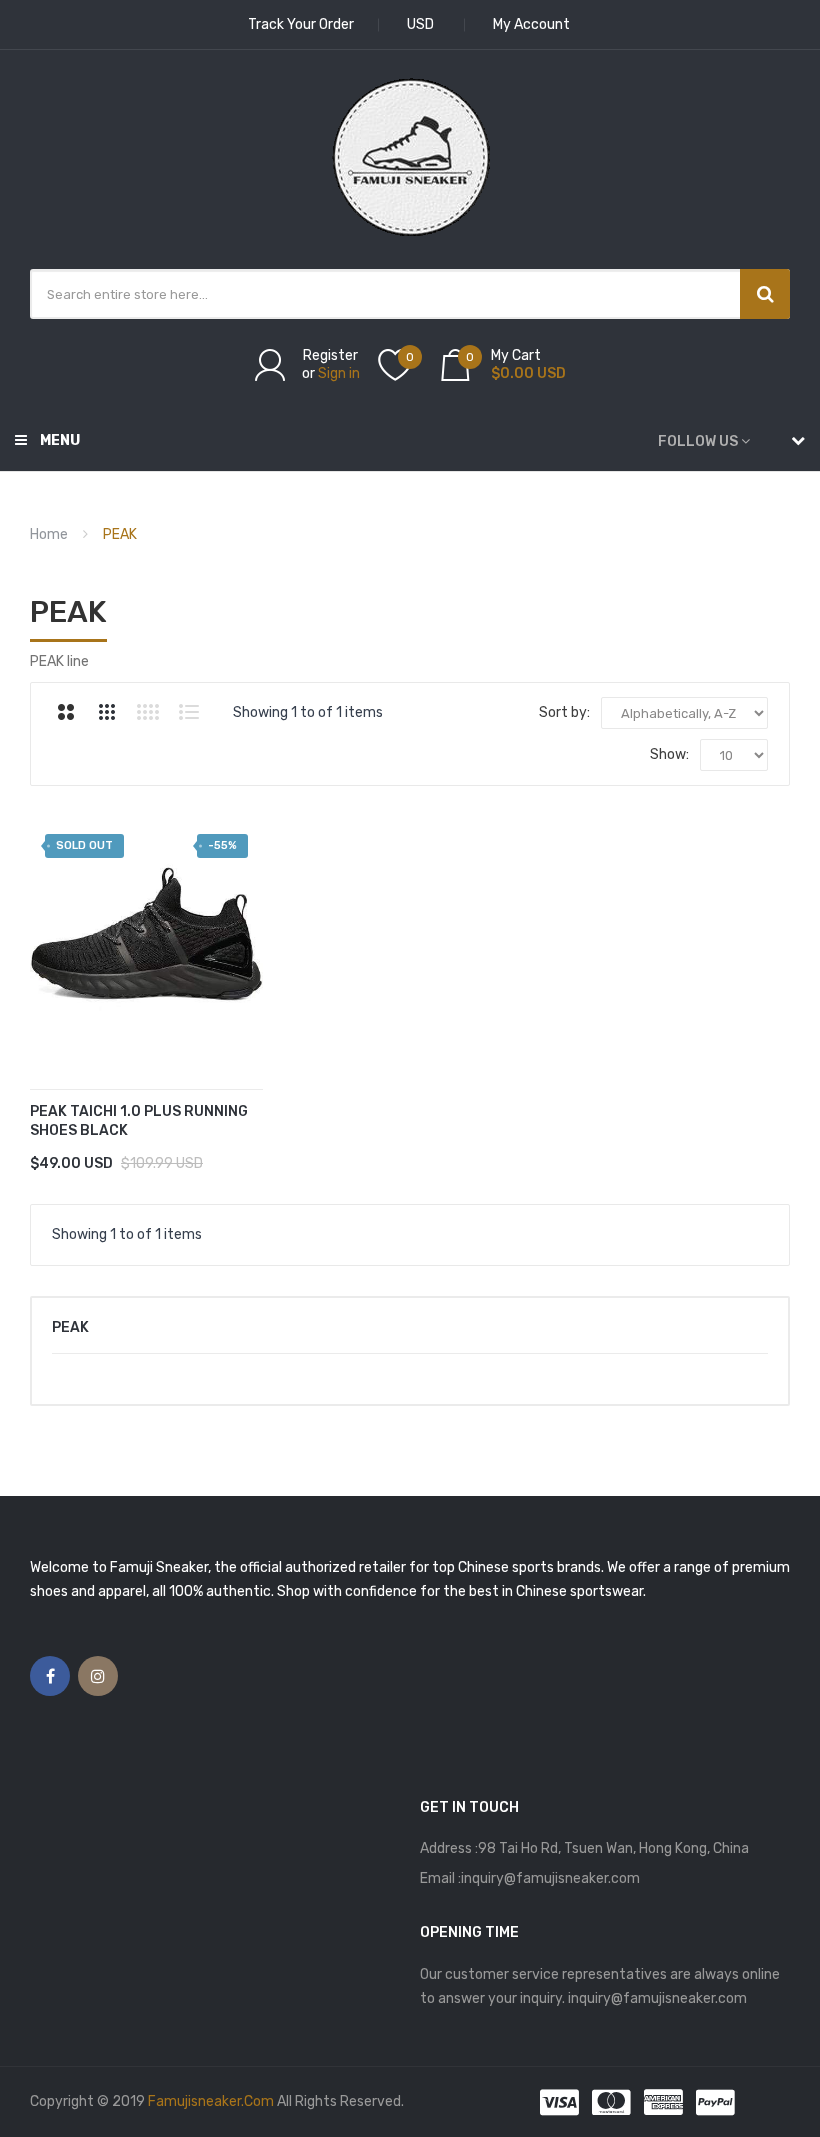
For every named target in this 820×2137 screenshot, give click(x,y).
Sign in (339, 373)
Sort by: (564, 712)
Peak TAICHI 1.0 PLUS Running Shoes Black (139, 1121)
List (189, 712)
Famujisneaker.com (211, 2101)
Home (49, 534)
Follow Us (698, 441)
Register (330, 355)
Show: (669, 754)
